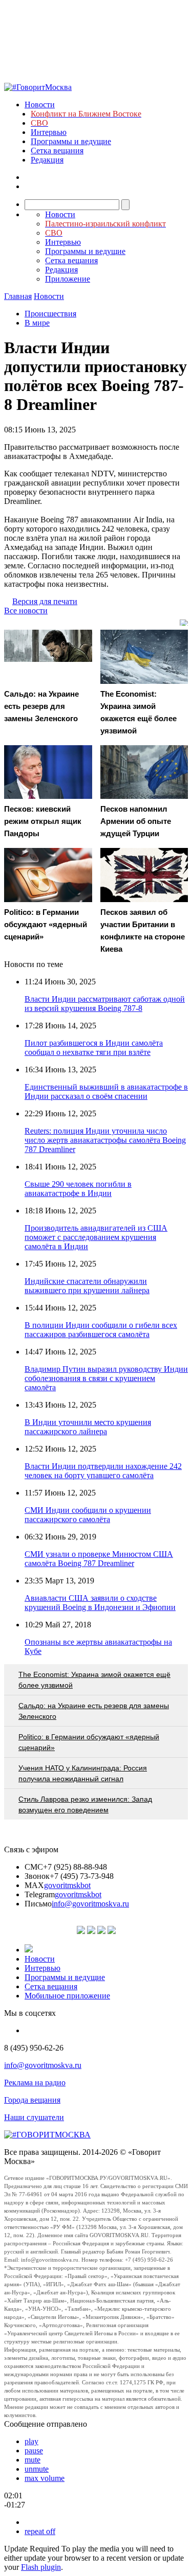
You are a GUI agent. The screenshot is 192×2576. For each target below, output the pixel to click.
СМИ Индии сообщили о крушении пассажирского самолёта (88, 1515)
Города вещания (32, 2100)
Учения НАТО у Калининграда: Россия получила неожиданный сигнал (83, 1773)
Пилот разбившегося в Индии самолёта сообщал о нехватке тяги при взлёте (94, 1048)
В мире (37, 323)
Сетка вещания (57, 151)
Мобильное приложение (67, 1996)
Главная (18, 296)
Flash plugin (41, 2567)
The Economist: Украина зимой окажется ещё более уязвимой (94, 1680)
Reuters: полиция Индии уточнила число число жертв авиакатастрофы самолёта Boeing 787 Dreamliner (105, 1140)
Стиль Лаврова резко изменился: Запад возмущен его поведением (85, 1804)
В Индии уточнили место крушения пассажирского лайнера (88, 1427)
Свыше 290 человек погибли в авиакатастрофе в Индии (78, 1189)
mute (33, 2460)
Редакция (47, 160)
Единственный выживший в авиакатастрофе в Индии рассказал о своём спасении (106, 1091)
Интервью (49, 132)
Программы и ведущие (71, 141)
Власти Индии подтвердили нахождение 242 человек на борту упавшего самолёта (103, 1471)
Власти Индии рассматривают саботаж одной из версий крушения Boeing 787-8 (105, 1004)
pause (34, 2451)
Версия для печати (45, 601)
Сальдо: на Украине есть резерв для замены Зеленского (94, 1711)
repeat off (40, 2531)
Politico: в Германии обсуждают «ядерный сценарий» (89, 1742)
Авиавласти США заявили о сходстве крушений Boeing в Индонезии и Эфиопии (100, 1603)
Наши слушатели (34, 2117)
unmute (37, 2469)
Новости (40, 105)
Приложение (68, 279)
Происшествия (50, 314)
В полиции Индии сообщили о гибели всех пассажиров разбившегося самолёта (101, 1330)
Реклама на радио (35, 2083)
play (31, 2441)
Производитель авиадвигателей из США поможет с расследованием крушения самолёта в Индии (96, 1237)
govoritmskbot (67, 1885)
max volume (45, 2478)
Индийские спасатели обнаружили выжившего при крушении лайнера (87, 1286)
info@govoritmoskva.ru (90, 1904)
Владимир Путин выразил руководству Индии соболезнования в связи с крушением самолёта (106, 1378)
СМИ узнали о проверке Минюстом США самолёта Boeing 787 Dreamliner (99, 1559)
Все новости (26, 611)
